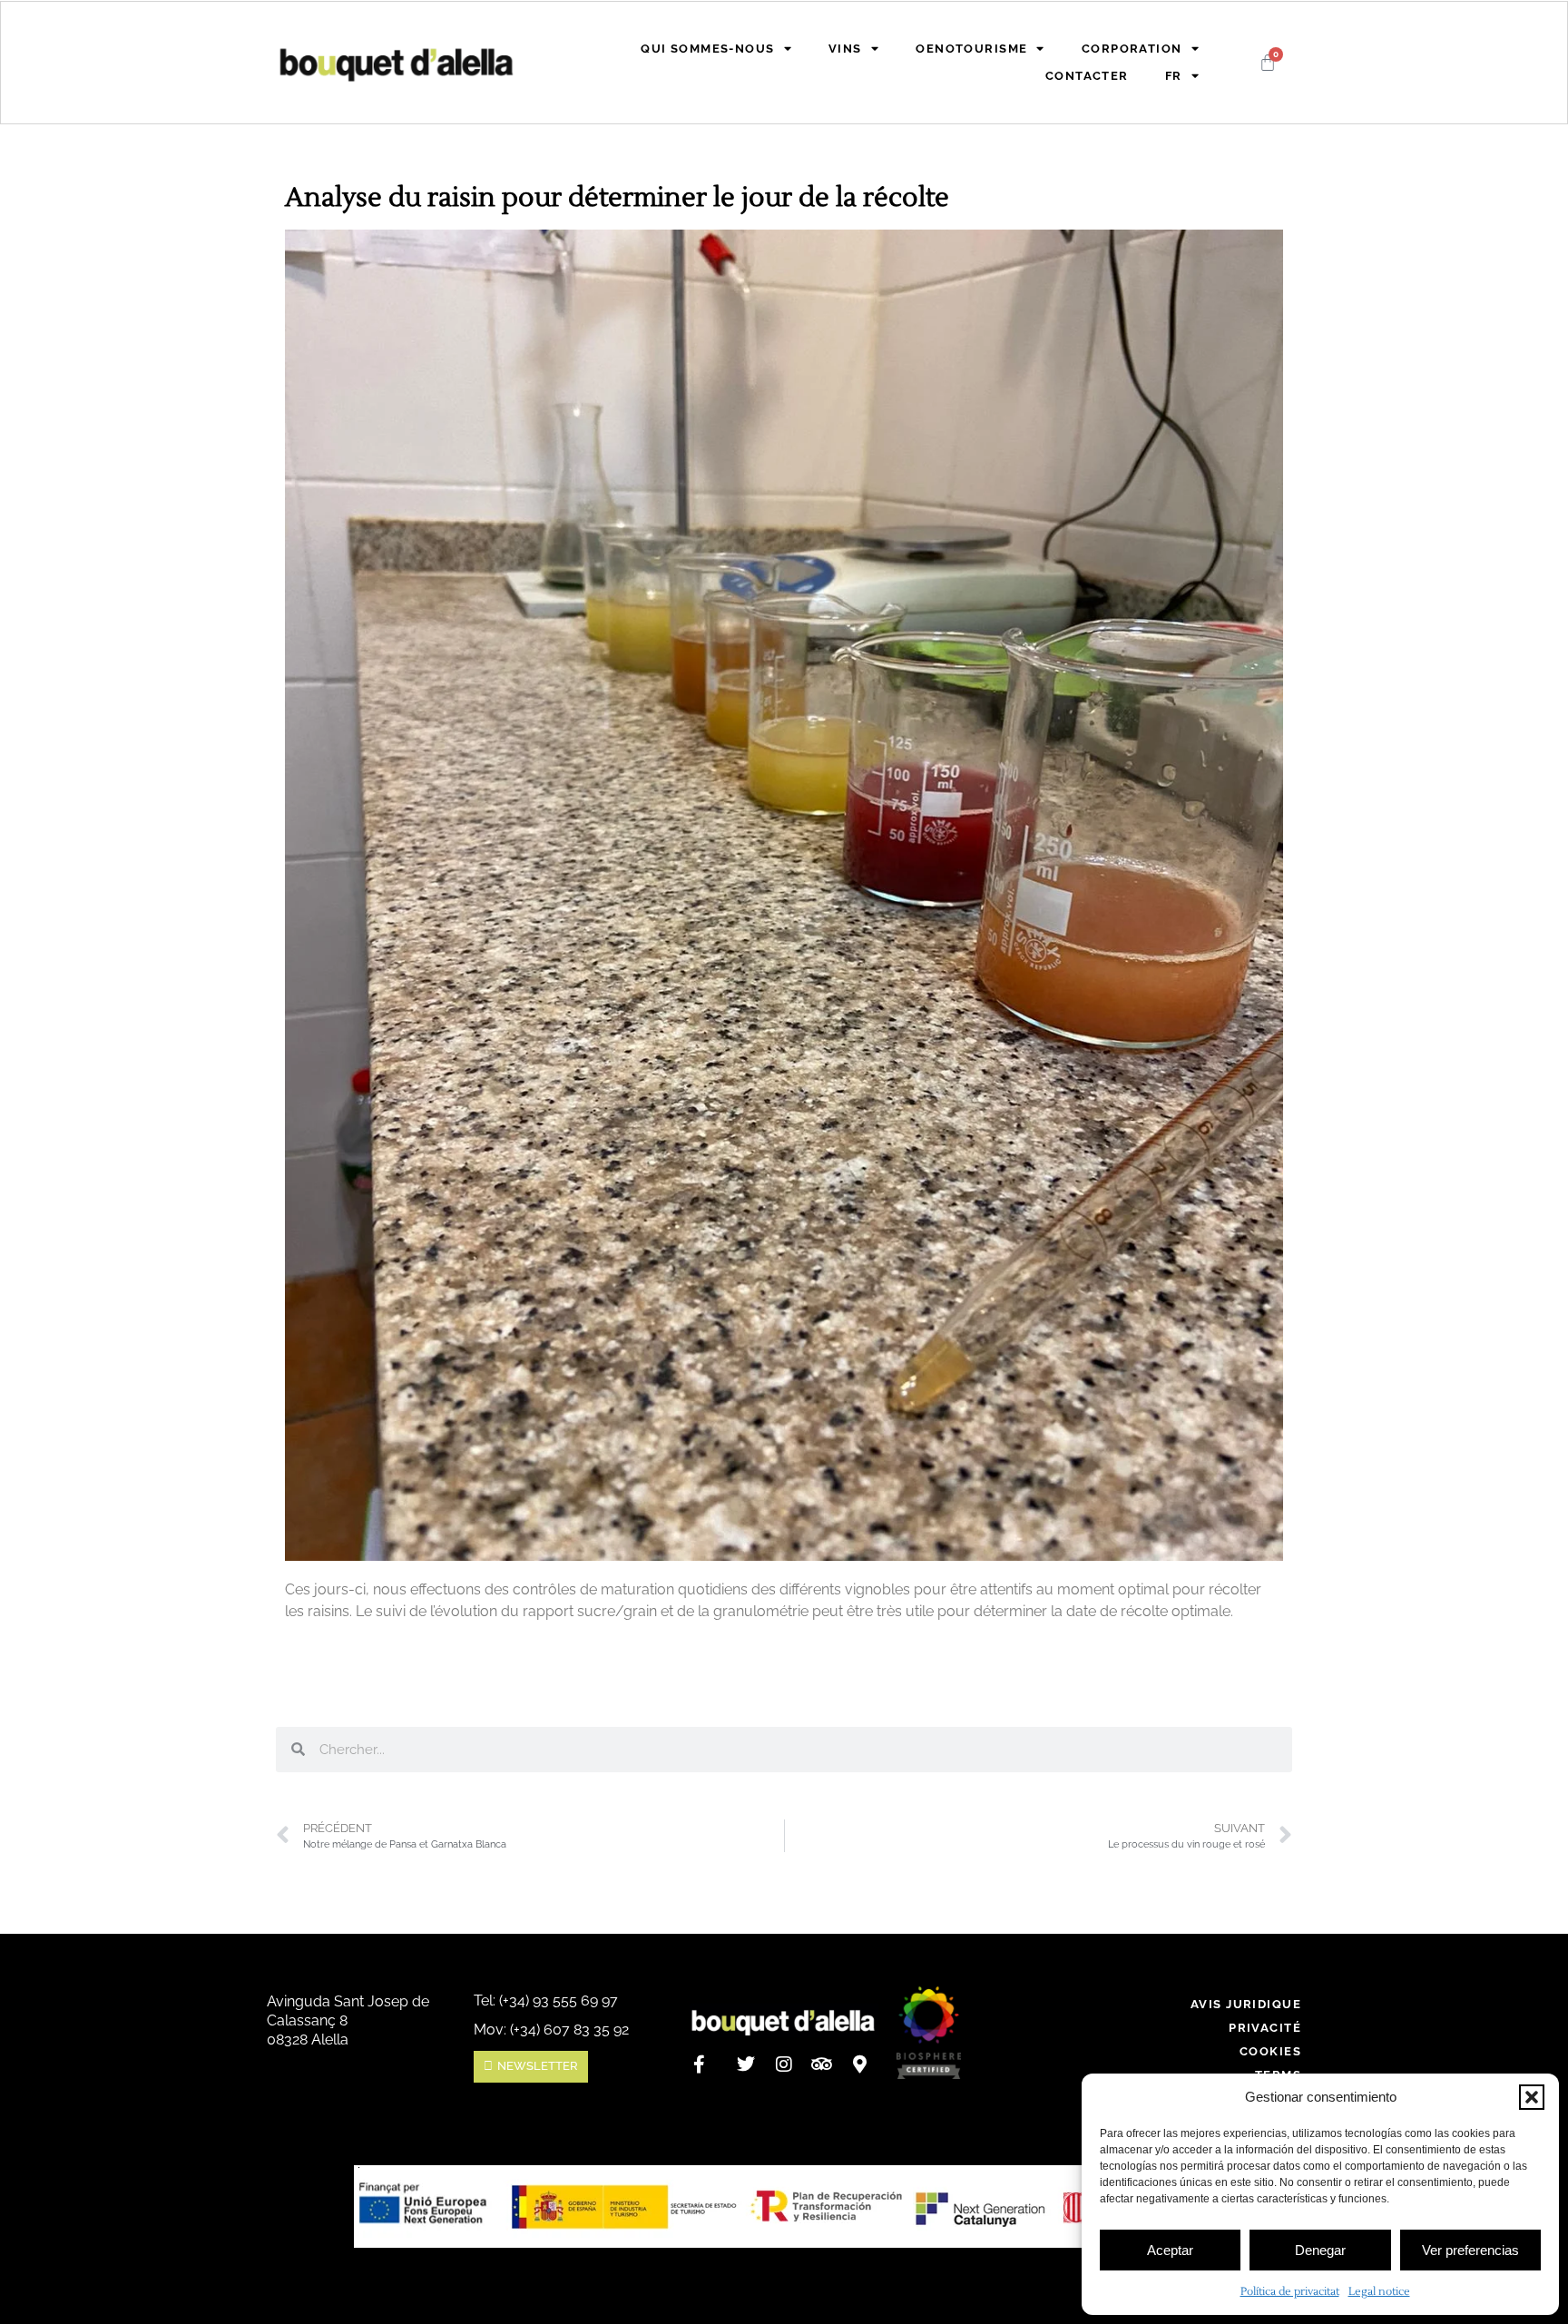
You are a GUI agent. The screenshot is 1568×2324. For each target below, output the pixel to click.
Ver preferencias (1470, 2250)
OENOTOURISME (971, 49)
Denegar (1320, 2250)
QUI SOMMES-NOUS (707, 49)
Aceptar (1170, 2250)
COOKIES (1270, 2051)
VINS (845, 49)
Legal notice (1379, 2292)
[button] (1532, 2097)
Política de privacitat (1290, 2292)
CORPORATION (1132, 49)
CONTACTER (1087, 76)
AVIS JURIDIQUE (1246, 2004)
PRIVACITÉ (1265, 2028)
